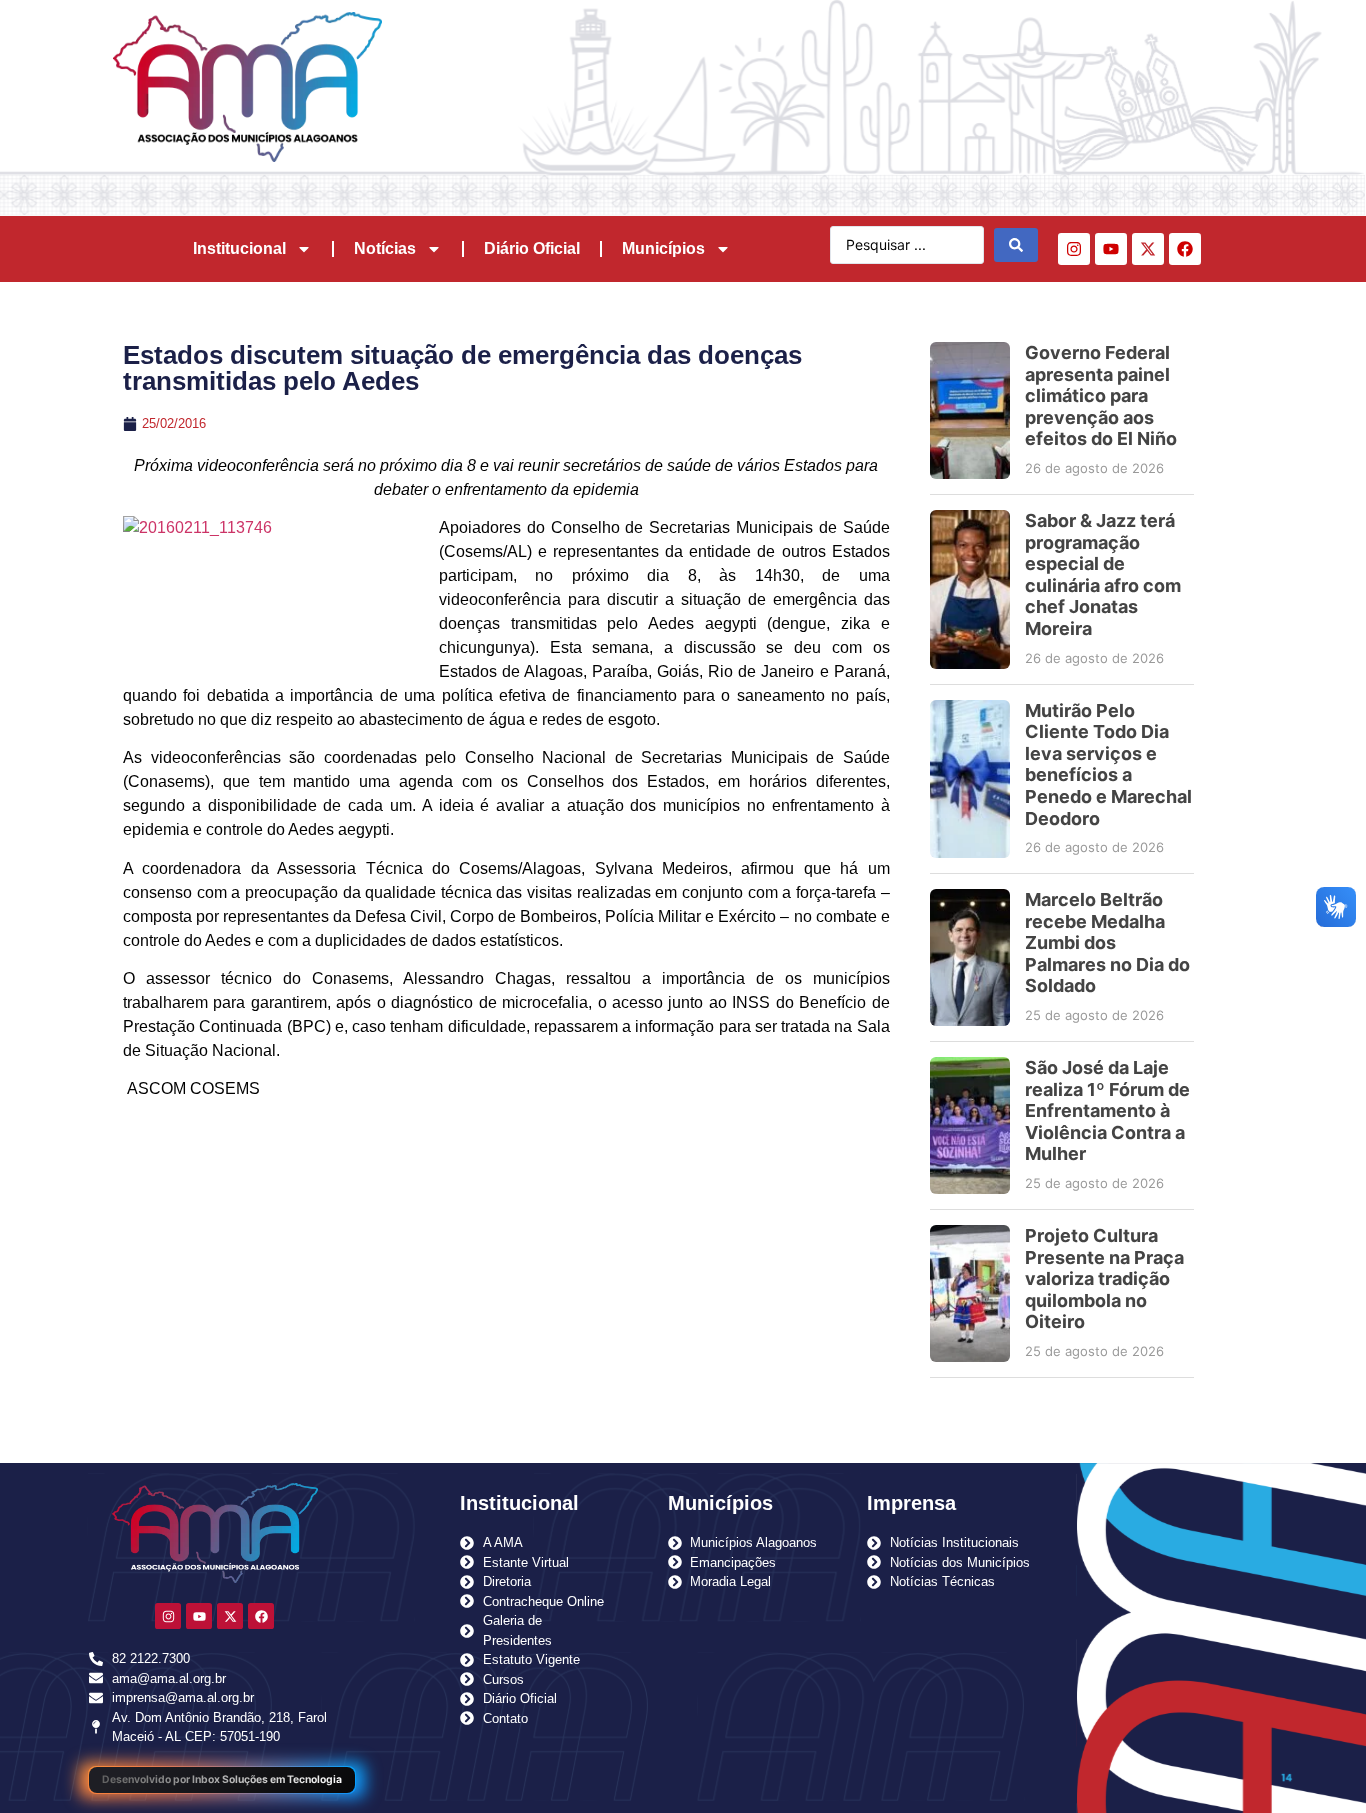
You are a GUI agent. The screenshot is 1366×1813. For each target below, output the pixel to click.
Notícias (385, 248)
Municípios (663, 248)
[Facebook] (1185, 249)
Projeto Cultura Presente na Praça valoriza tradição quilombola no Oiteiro (1104, 1278)
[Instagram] (1074, 249)
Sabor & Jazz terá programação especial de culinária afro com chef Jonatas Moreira (1103, 574)
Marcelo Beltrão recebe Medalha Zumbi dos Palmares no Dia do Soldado (1107, 942)
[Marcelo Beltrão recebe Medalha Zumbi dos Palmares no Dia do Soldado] (970, 957)
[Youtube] (1111, 249)
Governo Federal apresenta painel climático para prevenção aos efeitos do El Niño (1101, 395)
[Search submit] (1016, 245)
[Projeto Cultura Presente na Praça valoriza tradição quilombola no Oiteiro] (970, 1293)
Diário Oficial (532, 248)
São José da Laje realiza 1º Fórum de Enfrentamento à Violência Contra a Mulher (1107, 1110)
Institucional (239, 248)
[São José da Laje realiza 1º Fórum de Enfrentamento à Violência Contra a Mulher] (970, 1125)
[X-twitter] (1148, 249)
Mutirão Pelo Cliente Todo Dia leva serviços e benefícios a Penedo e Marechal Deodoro (1108, 764)
